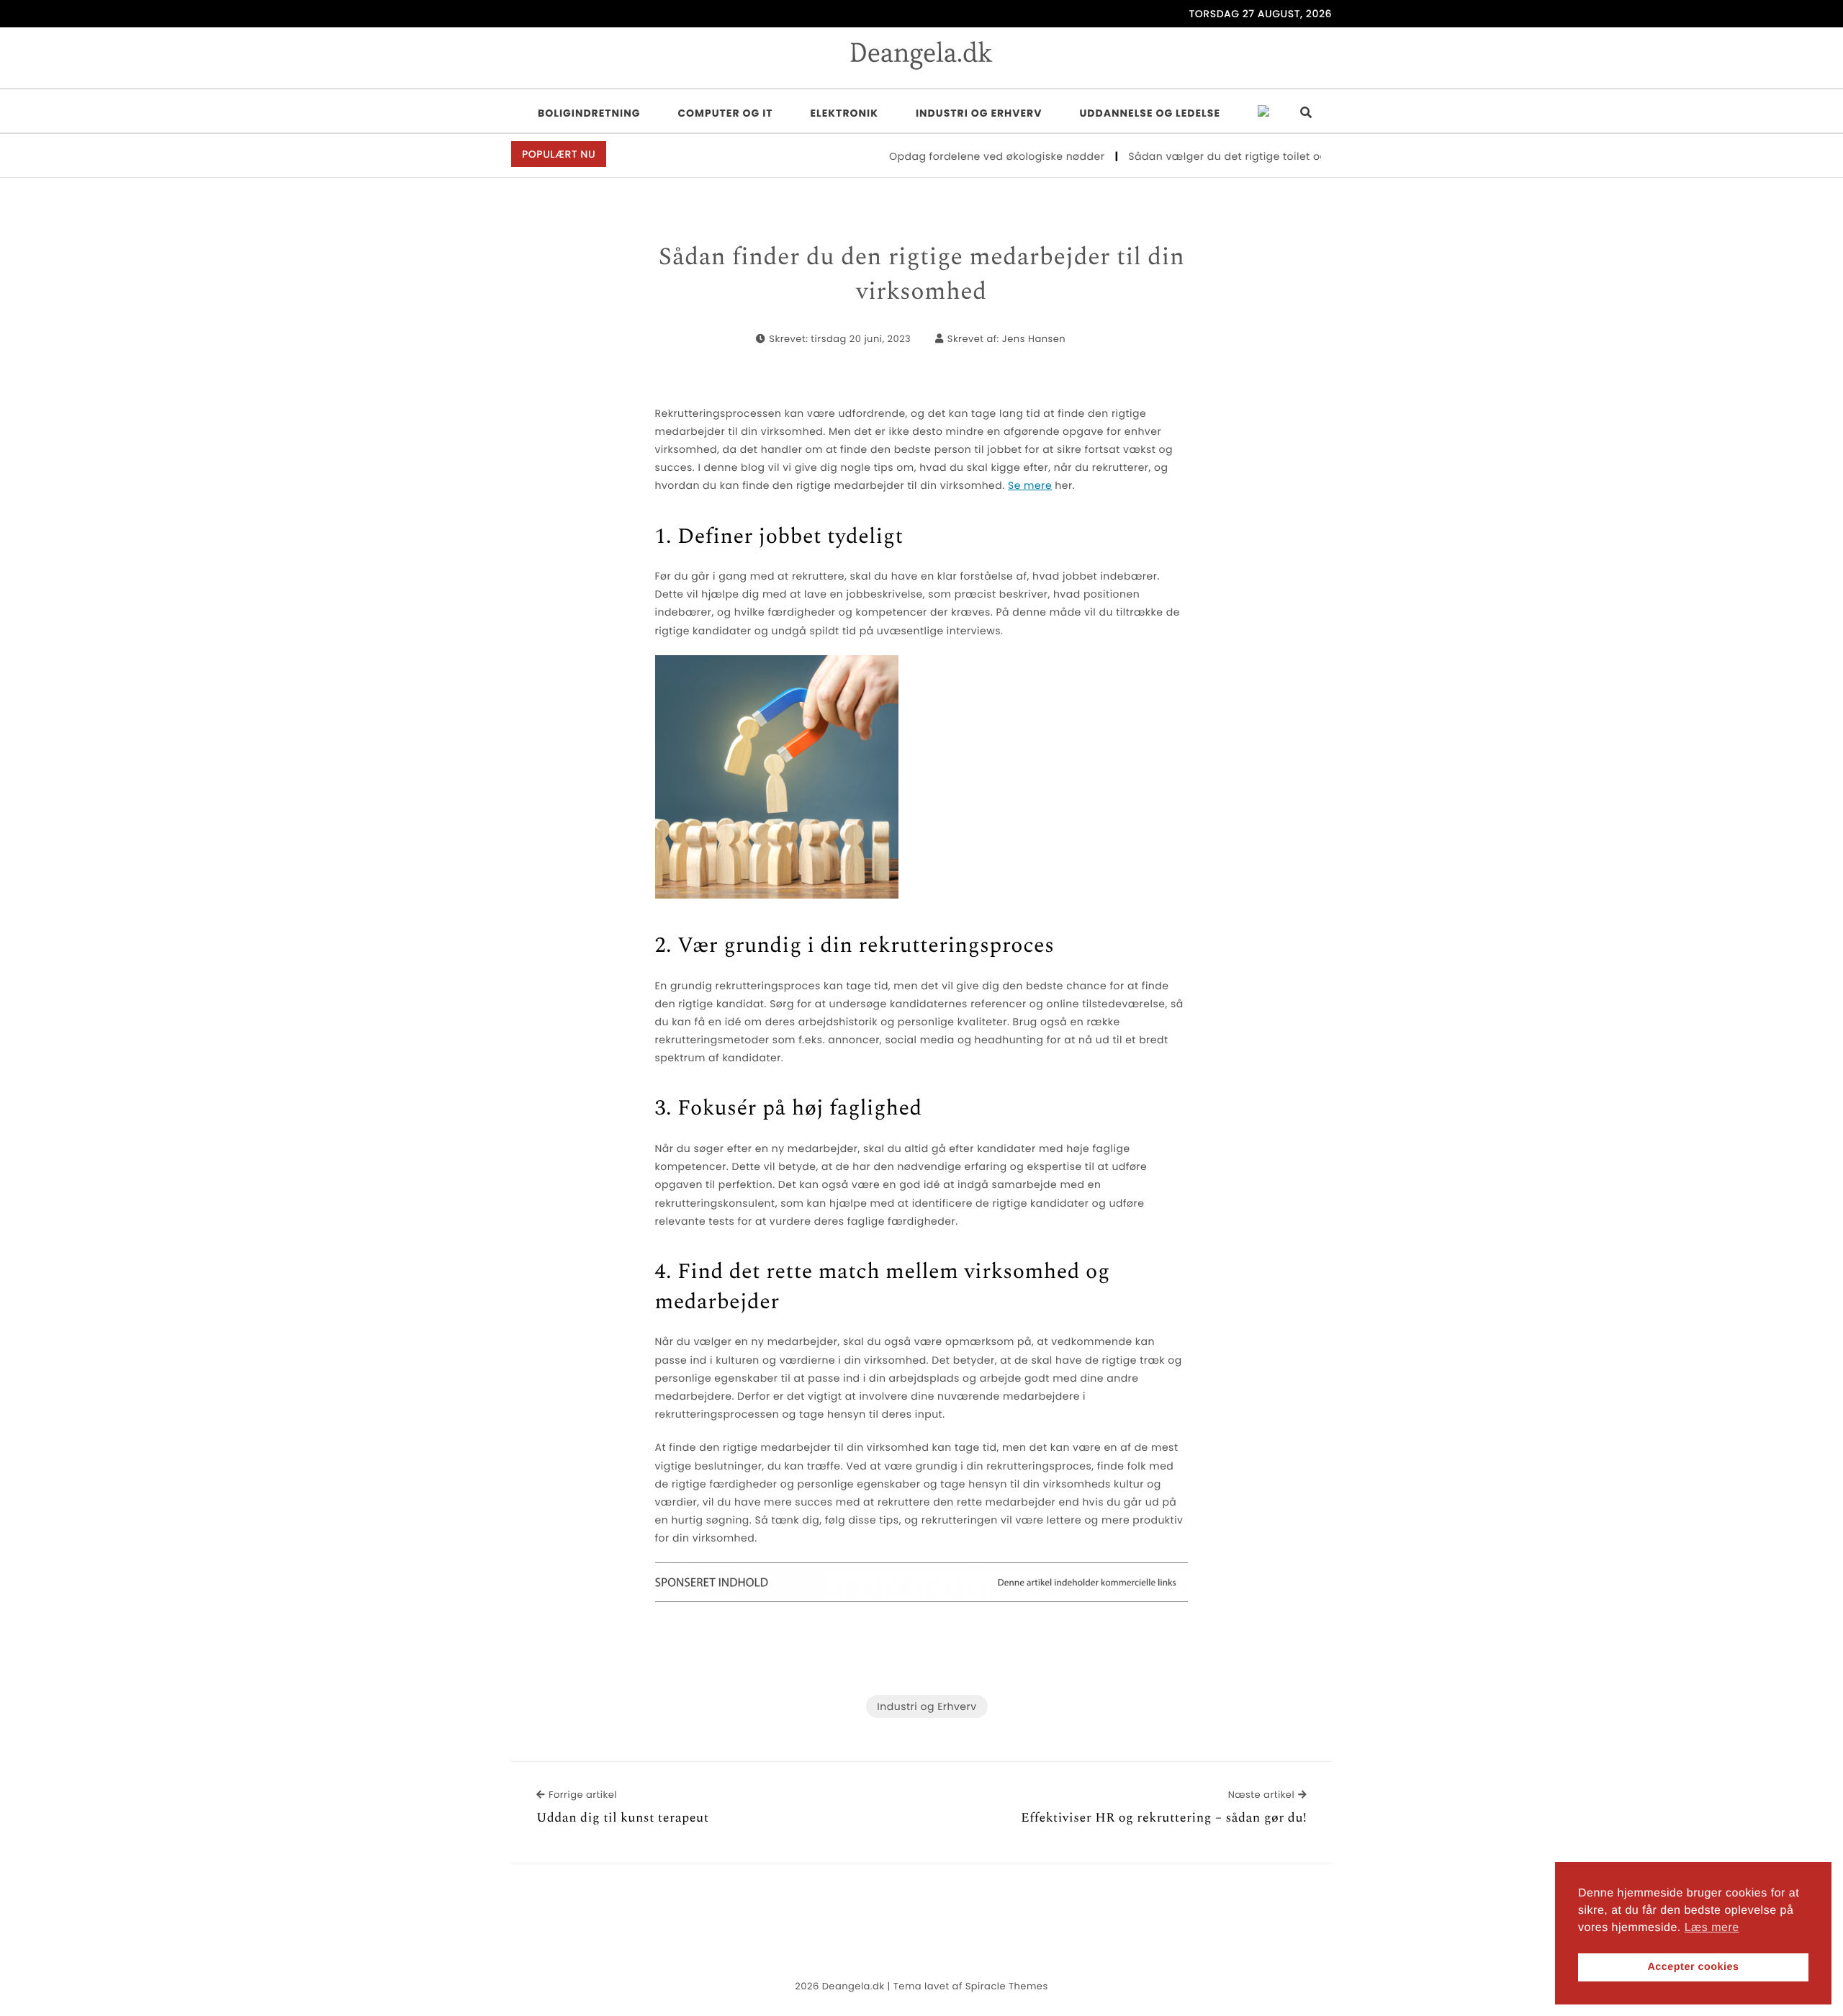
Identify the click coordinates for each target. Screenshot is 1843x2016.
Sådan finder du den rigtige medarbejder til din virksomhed (921, 275)
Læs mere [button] (1712, 1928)
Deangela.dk (853, 1986)
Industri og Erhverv (979, 113)
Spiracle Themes (1007, 1986)
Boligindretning (589, 113)
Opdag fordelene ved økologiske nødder (959, 156)
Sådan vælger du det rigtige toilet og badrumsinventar (1238, 156)
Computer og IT (725, 113)
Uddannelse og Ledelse (1150, 113)
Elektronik (844, 113)
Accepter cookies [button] (1693, 1967)
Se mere (1030, 485)
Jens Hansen (1034, 339)
